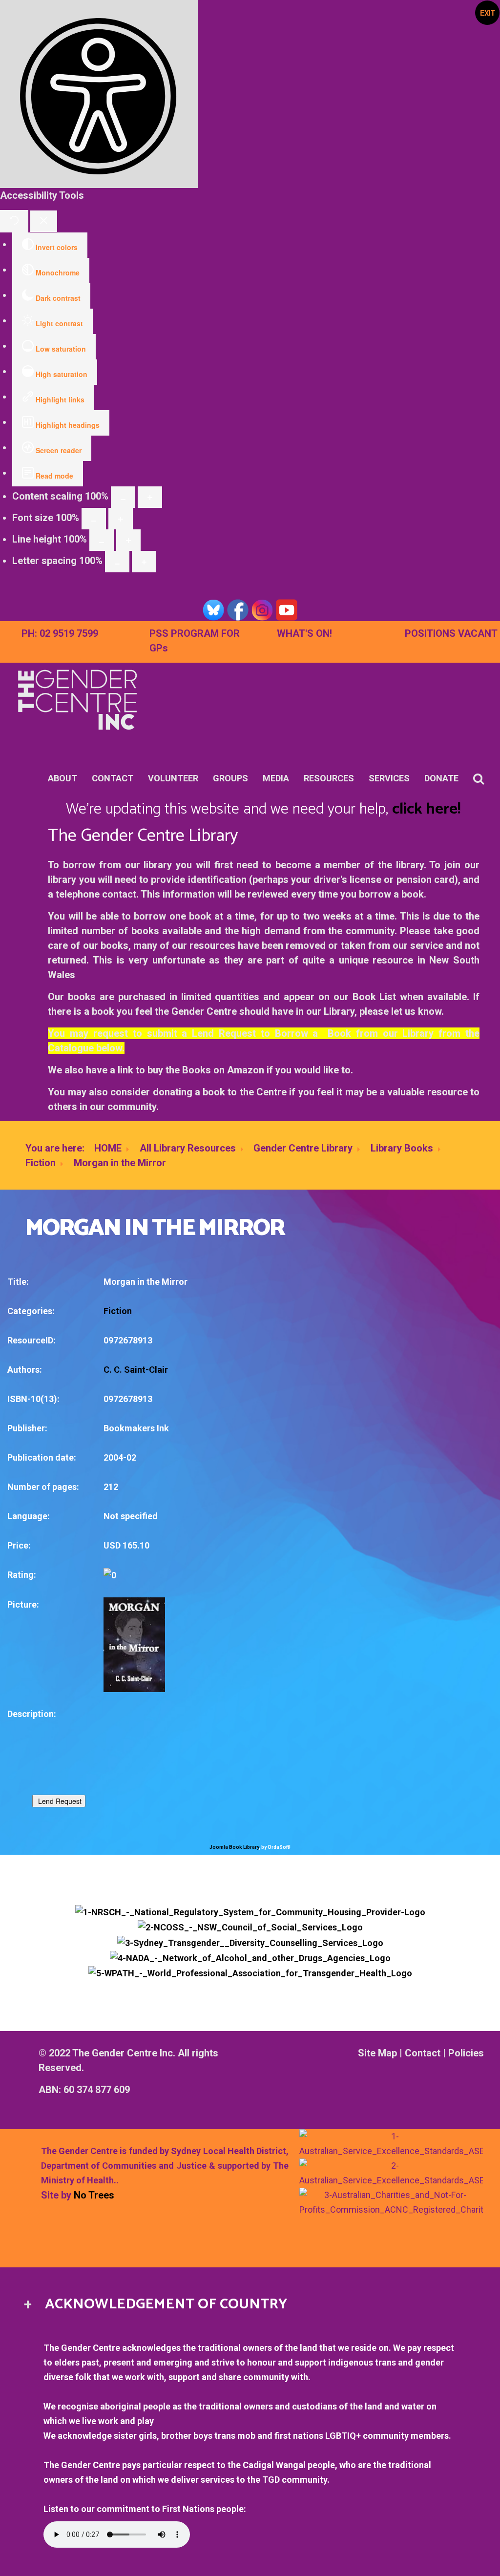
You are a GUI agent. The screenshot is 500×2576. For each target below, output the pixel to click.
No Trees (94, 2195)
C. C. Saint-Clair (136, 1370)
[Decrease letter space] (117, 562)
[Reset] (14, 221)
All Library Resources (188, 1148)
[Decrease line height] (102, 540)
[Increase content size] (150, 497)
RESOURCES (329, 778)
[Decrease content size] (123, 497)
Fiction (41, 1163)
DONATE (441, 778)
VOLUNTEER (173, 778)
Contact (423, 2053)
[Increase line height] (128, 540)
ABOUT (62, 778)
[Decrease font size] (94, 519)
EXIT (488, 13)
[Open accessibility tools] (99, 94)
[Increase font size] (121, 519)
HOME (108, 1148)
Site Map (377, 2053)
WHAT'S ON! (304, 633)
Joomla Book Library (234, 1847)
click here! (426, 809)
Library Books (402, 1148)
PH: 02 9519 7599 (60, 633)
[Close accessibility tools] (44, 221)
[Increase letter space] (144, 562)
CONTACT (113, 778)
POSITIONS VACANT (451, 633)
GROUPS (230, 778)
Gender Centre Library (303, 1148)
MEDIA (276, 778)
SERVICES (389, 778)
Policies (466, 2053)
